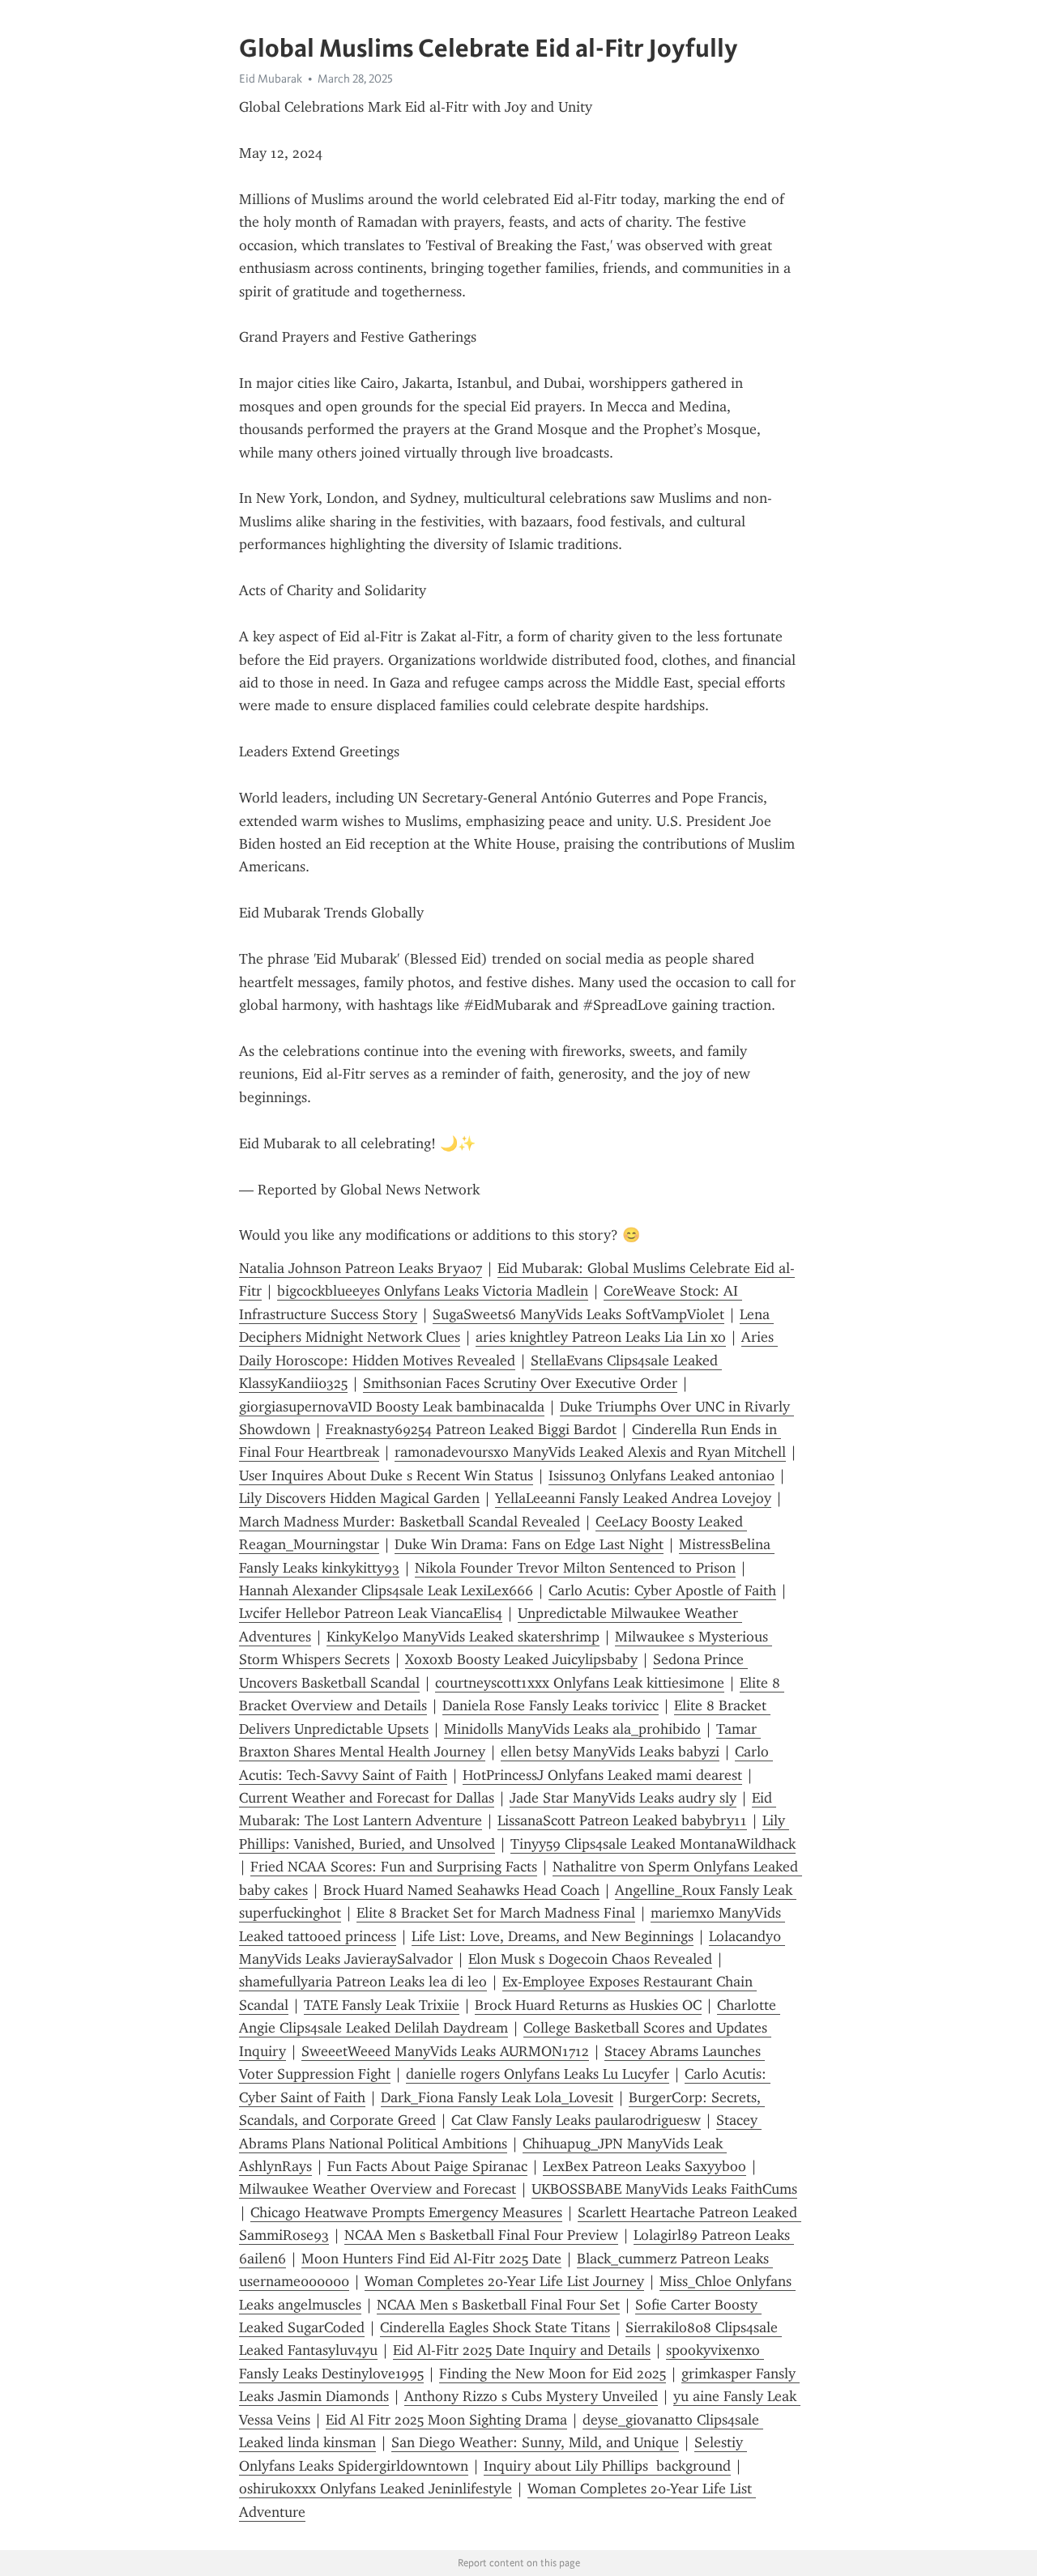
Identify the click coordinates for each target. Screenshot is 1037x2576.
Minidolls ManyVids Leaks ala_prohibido (572, 1729)
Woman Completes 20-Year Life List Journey (504, 2281)
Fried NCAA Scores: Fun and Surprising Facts (394, 1867)
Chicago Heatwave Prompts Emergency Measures (406, 2212)
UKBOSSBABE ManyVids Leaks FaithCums (664, 2189)
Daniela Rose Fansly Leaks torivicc (551, 1705)
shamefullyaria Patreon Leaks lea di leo (363, 1982)
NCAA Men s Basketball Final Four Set (498, 2305)
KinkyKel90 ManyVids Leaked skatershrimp (463, 1637)
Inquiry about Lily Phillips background (607, 2466)
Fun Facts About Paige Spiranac (427, 2166)
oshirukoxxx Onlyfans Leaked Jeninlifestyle (376, 2489)
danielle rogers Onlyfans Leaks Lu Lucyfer (538, 2074)
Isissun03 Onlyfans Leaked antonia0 (661, 1475)
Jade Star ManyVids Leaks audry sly (623, 1798)
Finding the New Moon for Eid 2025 (553, 2374)
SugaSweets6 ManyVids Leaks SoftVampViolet (578, 1314)
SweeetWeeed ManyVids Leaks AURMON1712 (445, 2051)
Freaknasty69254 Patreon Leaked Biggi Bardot (471, 1429)
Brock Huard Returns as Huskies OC (588, 2005)
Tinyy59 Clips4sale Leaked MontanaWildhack (653, 1844)
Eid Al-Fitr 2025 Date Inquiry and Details (522, 2350)
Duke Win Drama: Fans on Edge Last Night (529, 1544)
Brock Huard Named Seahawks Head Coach (461, 1890)
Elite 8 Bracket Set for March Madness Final (496, 1913)
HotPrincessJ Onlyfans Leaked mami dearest (602, 1775)
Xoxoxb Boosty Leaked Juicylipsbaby (521, 1659)
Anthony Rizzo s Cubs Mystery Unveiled (531, 2396)
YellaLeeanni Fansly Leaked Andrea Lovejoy (633, 1498)
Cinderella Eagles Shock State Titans (495, 2327)
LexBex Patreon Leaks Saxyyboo (644, 2166)
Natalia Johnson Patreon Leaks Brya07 (361, 1268)
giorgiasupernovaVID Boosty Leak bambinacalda (392, 1407)
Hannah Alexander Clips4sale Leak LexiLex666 (386, 1590)
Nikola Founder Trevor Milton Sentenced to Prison (575, 1568)
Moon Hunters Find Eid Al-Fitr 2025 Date (431, 2259)
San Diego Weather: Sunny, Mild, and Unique (535, 2442)
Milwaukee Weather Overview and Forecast (378, 2189)
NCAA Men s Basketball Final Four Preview (481, 2235)
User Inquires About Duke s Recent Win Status (386, 1475)
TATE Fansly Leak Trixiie (382, 2005)
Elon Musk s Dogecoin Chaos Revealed (590, 1959)
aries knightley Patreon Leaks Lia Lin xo (601, 1337)
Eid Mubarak (271, 79)
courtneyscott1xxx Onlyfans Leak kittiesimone (580, 1683)
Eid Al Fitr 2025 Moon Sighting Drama (446, 2420)
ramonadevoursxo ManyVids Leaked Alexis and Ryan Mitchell (590, 1452)
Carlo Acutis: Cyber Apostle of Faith (662, 1590)
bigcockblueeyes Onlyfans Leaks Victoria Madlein (433, 1291)
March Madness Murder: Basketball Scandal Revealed (410, 1522)
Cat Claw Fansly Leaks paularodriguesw (576, 2120)
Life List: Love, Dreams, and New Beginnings (553, 1936)
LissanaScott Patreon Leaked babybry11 (622, 1820)
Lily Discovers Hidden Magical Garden (359, 1498)
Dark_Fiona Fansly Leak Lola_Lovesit (497, 2097)
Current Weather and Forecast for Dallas (367, 1798)
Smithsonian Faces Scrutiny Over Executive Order (520, 1383)
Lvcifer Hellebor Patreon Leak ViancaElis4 (371, 1613)
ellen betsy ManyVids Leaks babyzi (610, 1752)
